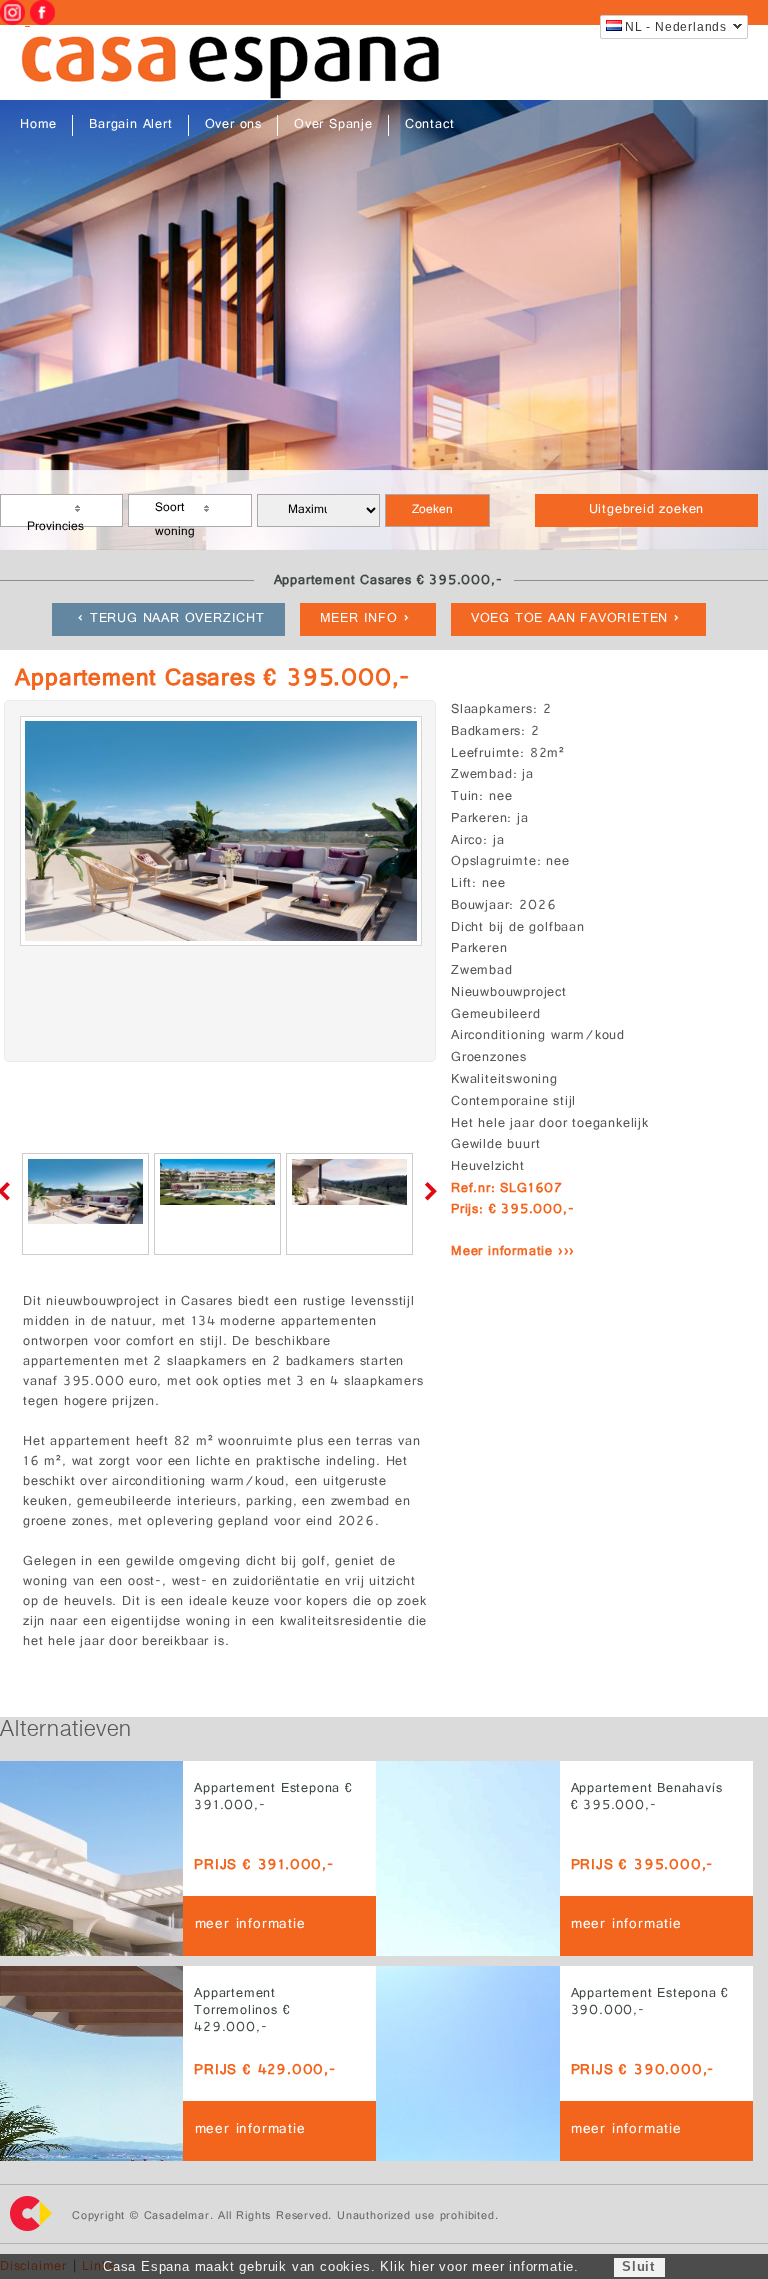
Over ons (233, 125)
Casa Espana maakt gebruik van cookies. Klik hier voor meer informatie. (341, 2266)
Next (427, 1191)
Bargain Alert (130, 125)
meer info (359, 619)
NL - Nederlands (676, 27)
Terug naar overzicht (177, 619)
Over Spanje (333, 125)
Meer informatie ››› (513, 1252)
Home (38, 125)
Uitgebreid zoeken (647, 510)
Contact (430, 125)
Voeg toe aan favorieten (569, 619)
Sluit (638, 2266)
